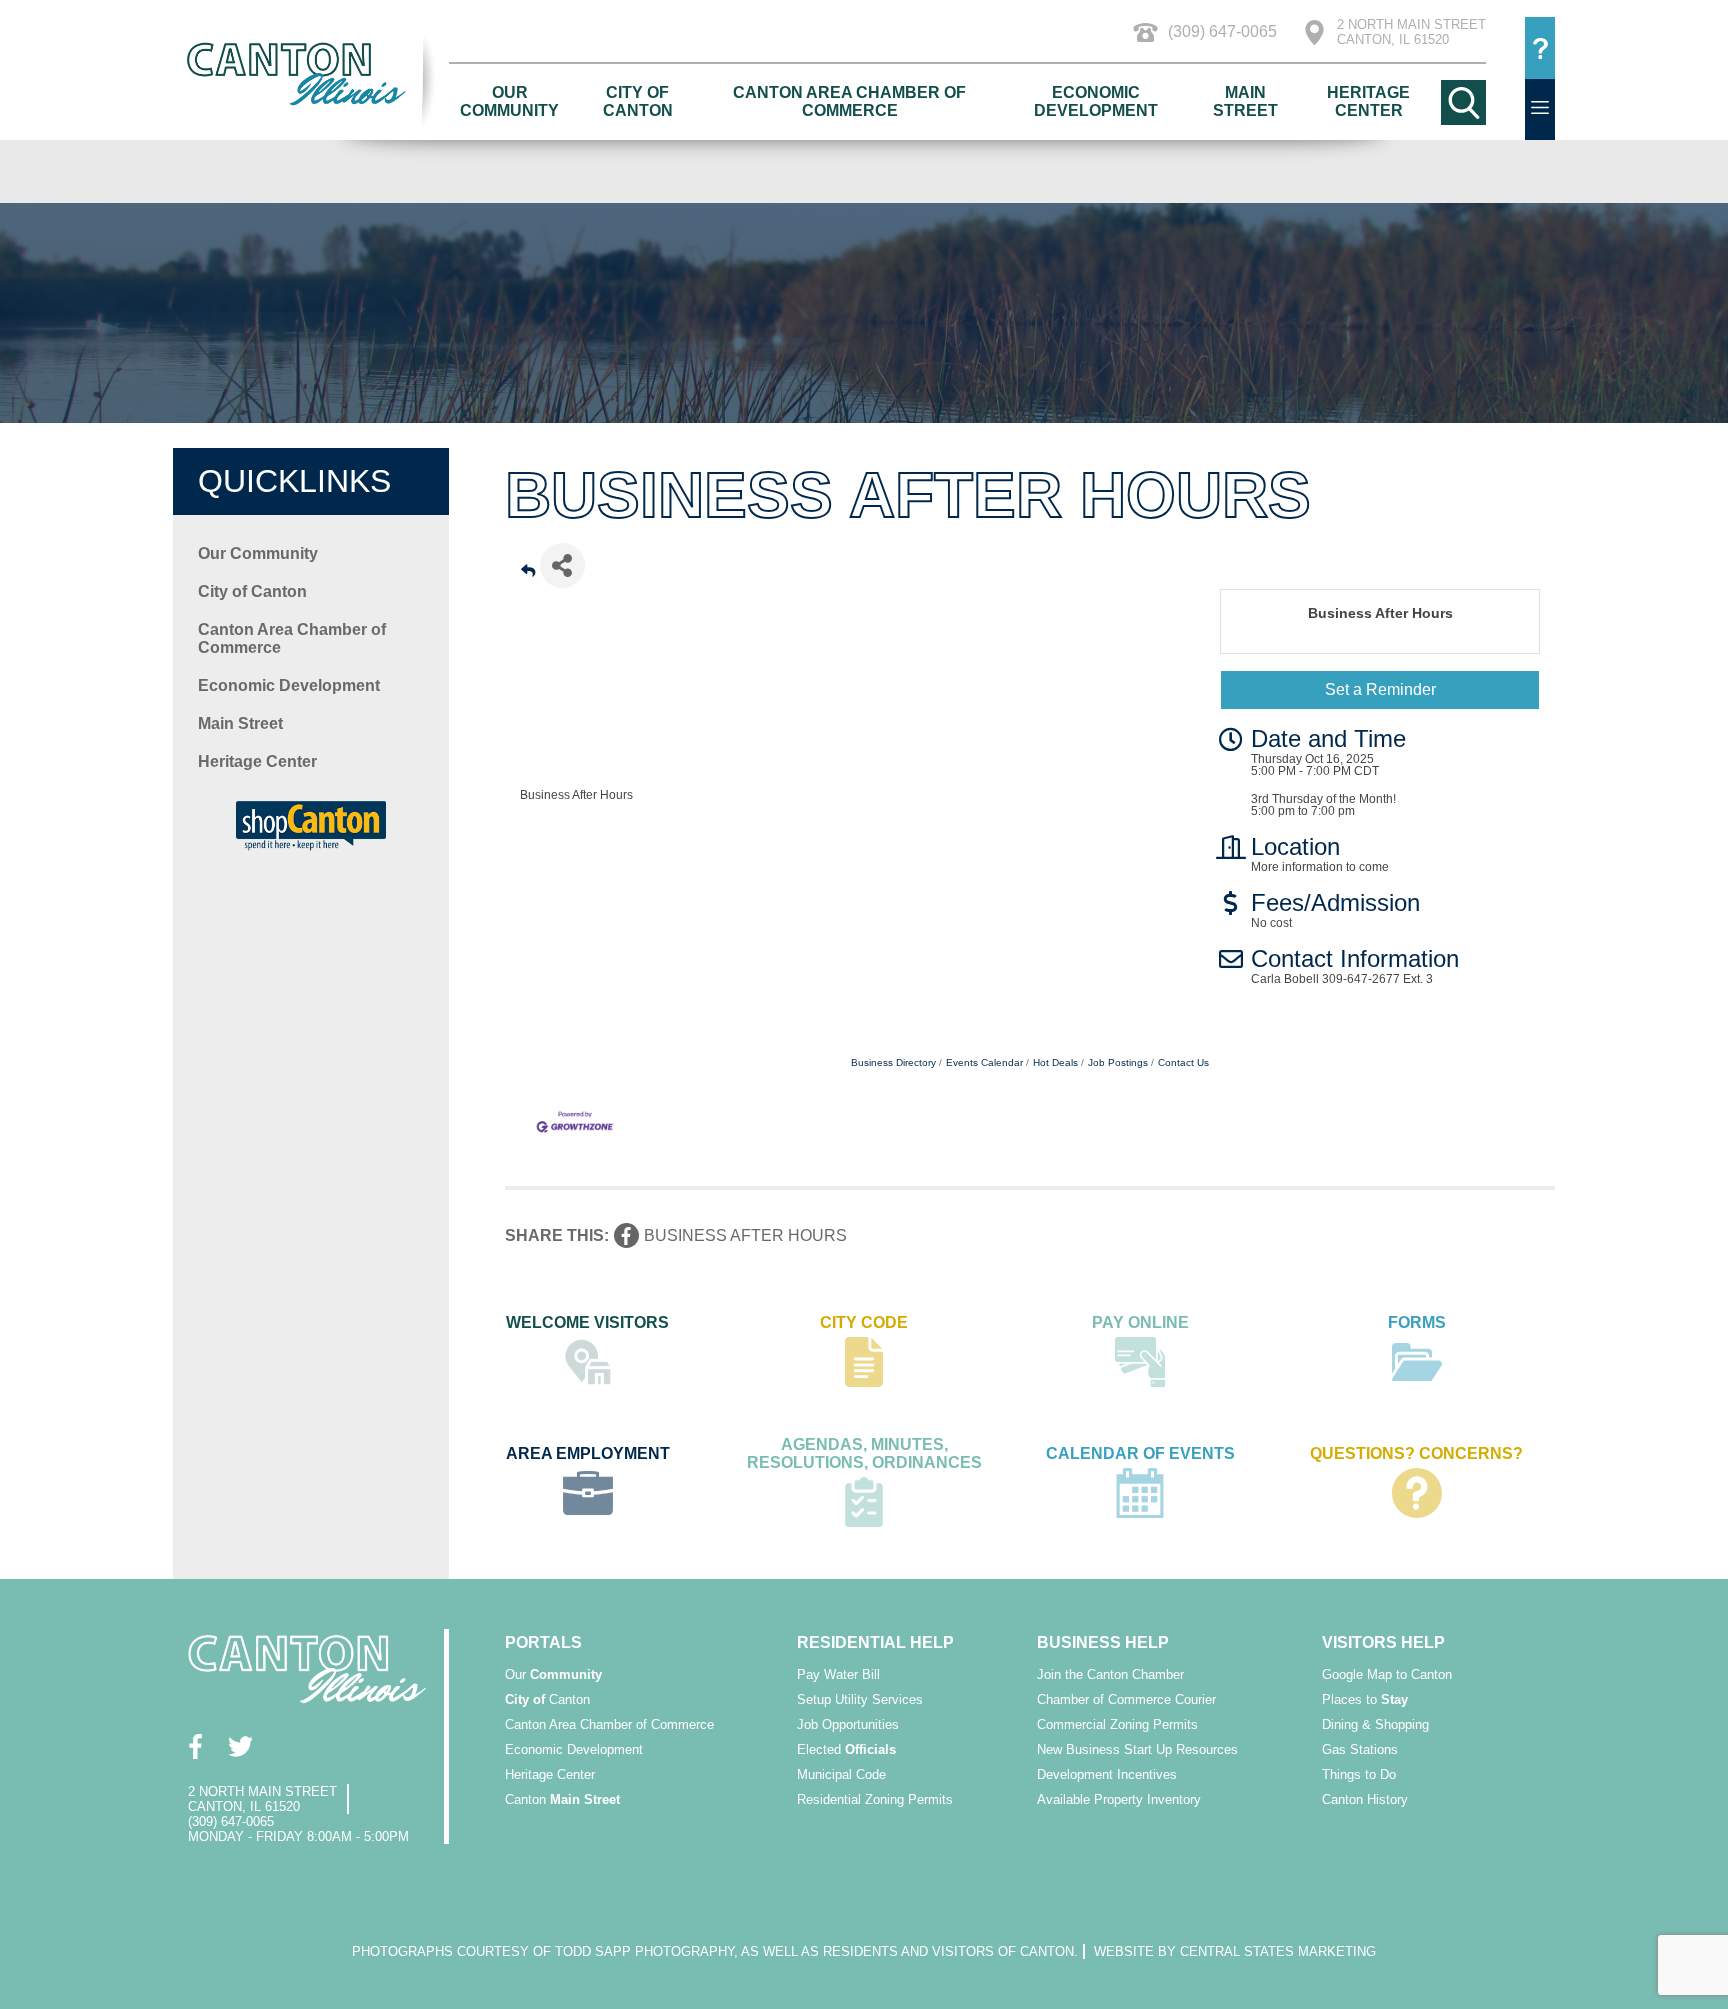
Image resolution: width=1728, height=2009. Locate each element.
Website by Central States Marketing (1235, 1951)
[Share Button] (562, 565)
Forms (1417, 1322)
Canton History (1365, 1799)
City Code (864, 1322)
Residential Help (875, 1642)
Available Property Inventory (1119, 1799)
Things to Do (1359, 1774)
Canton (547, 1699)
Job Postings (1118, 1062)
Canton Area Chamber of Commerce (849, 101)
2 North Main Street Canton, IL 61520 (1411, 32)
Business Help (1103, 1642)
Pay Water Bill (838, 1674)
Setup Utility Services (860, 1699)
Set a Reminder (1380, 689)
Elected (846, 1749)
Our (553, 1674)
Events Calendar (984, 1062)
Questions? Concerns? (1416, 1453)
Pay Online (1140, 1322)
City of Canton (638, 101)
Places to (1365, 1699)
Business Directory (893, 1062)
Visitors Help (1383, 1642)
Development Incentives (1107, 1774)
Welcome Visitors (587, 1322)
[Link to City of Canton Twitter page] (240, 1746)
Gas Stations (1360, 1749)
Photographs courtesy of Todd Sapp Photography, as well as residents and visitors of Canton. (715, 1951)
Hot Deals (1055, 1062)
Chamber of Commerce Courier (1126, 1699)
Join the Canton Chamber (1110, 1674)
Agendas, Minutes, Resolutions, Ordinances (864, 1453)
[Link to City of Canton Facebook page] (195, 1746)
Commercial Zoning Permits (1117, 1724)
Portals (543, 1642)
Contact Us (1183, 1062)
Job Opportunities (848, 1724)
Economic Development (1096, 101)
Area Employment (588, 1453)
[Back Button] (528, 571)
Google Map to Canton (1387, 1674)
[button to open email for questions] (1540, 48)
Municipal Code (841, 1774)
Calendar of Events (1140, 1453)
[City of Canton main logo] (311, 73)
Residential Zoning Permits (875, 1799)
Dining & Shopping (1375, 1724)
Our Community (509, 101)
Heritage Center (1368, 101)
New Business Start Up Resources (1137, 1749)
